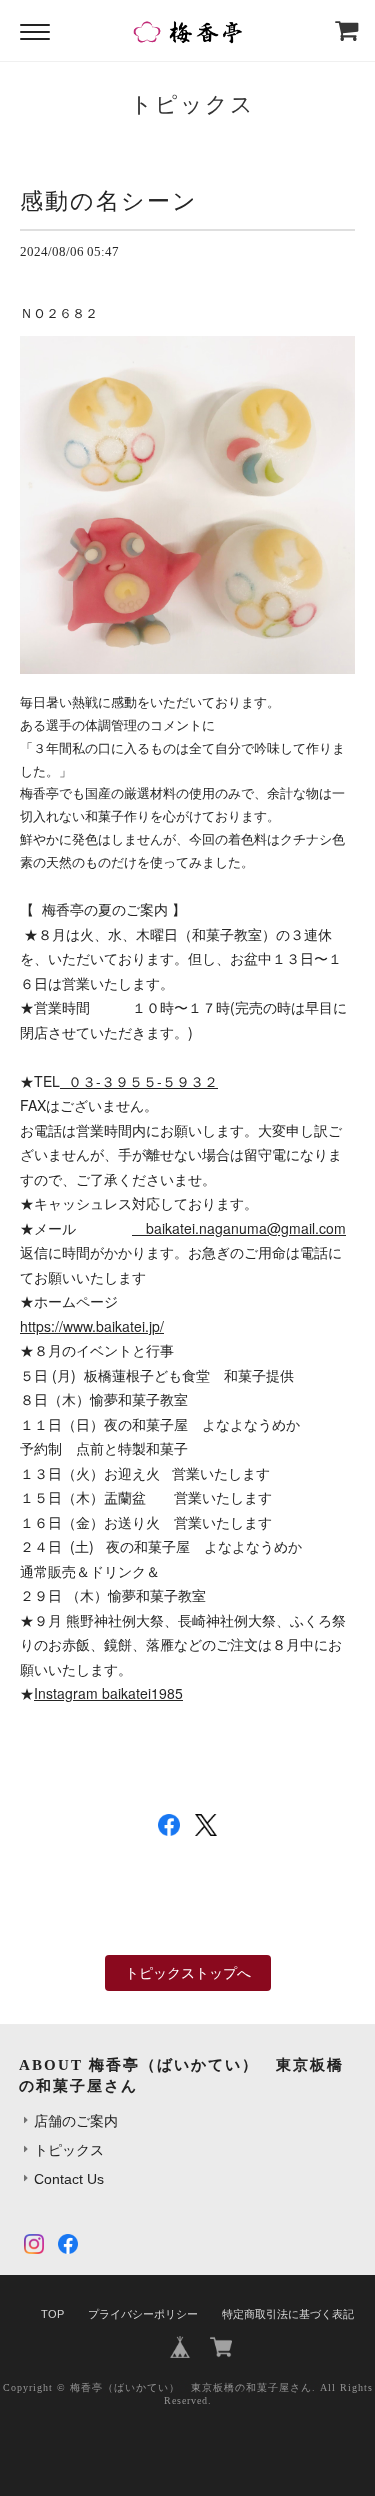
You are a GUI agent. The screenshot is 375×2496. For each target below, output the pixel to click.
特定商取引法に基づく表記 (288, 2314)
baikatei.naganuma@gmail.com (246, 1228)
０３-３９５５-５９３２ (139, 1081)
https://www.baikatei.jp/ (92, 1326)
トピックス (69, 2150)
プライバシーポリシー (143, 2314)
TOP (52, 2314)
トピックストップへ (188, 1973)
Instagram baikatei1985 (108, 1693)
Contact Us (69, 2179)
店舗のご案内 (76, 2121)
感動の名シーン (109, 201)
